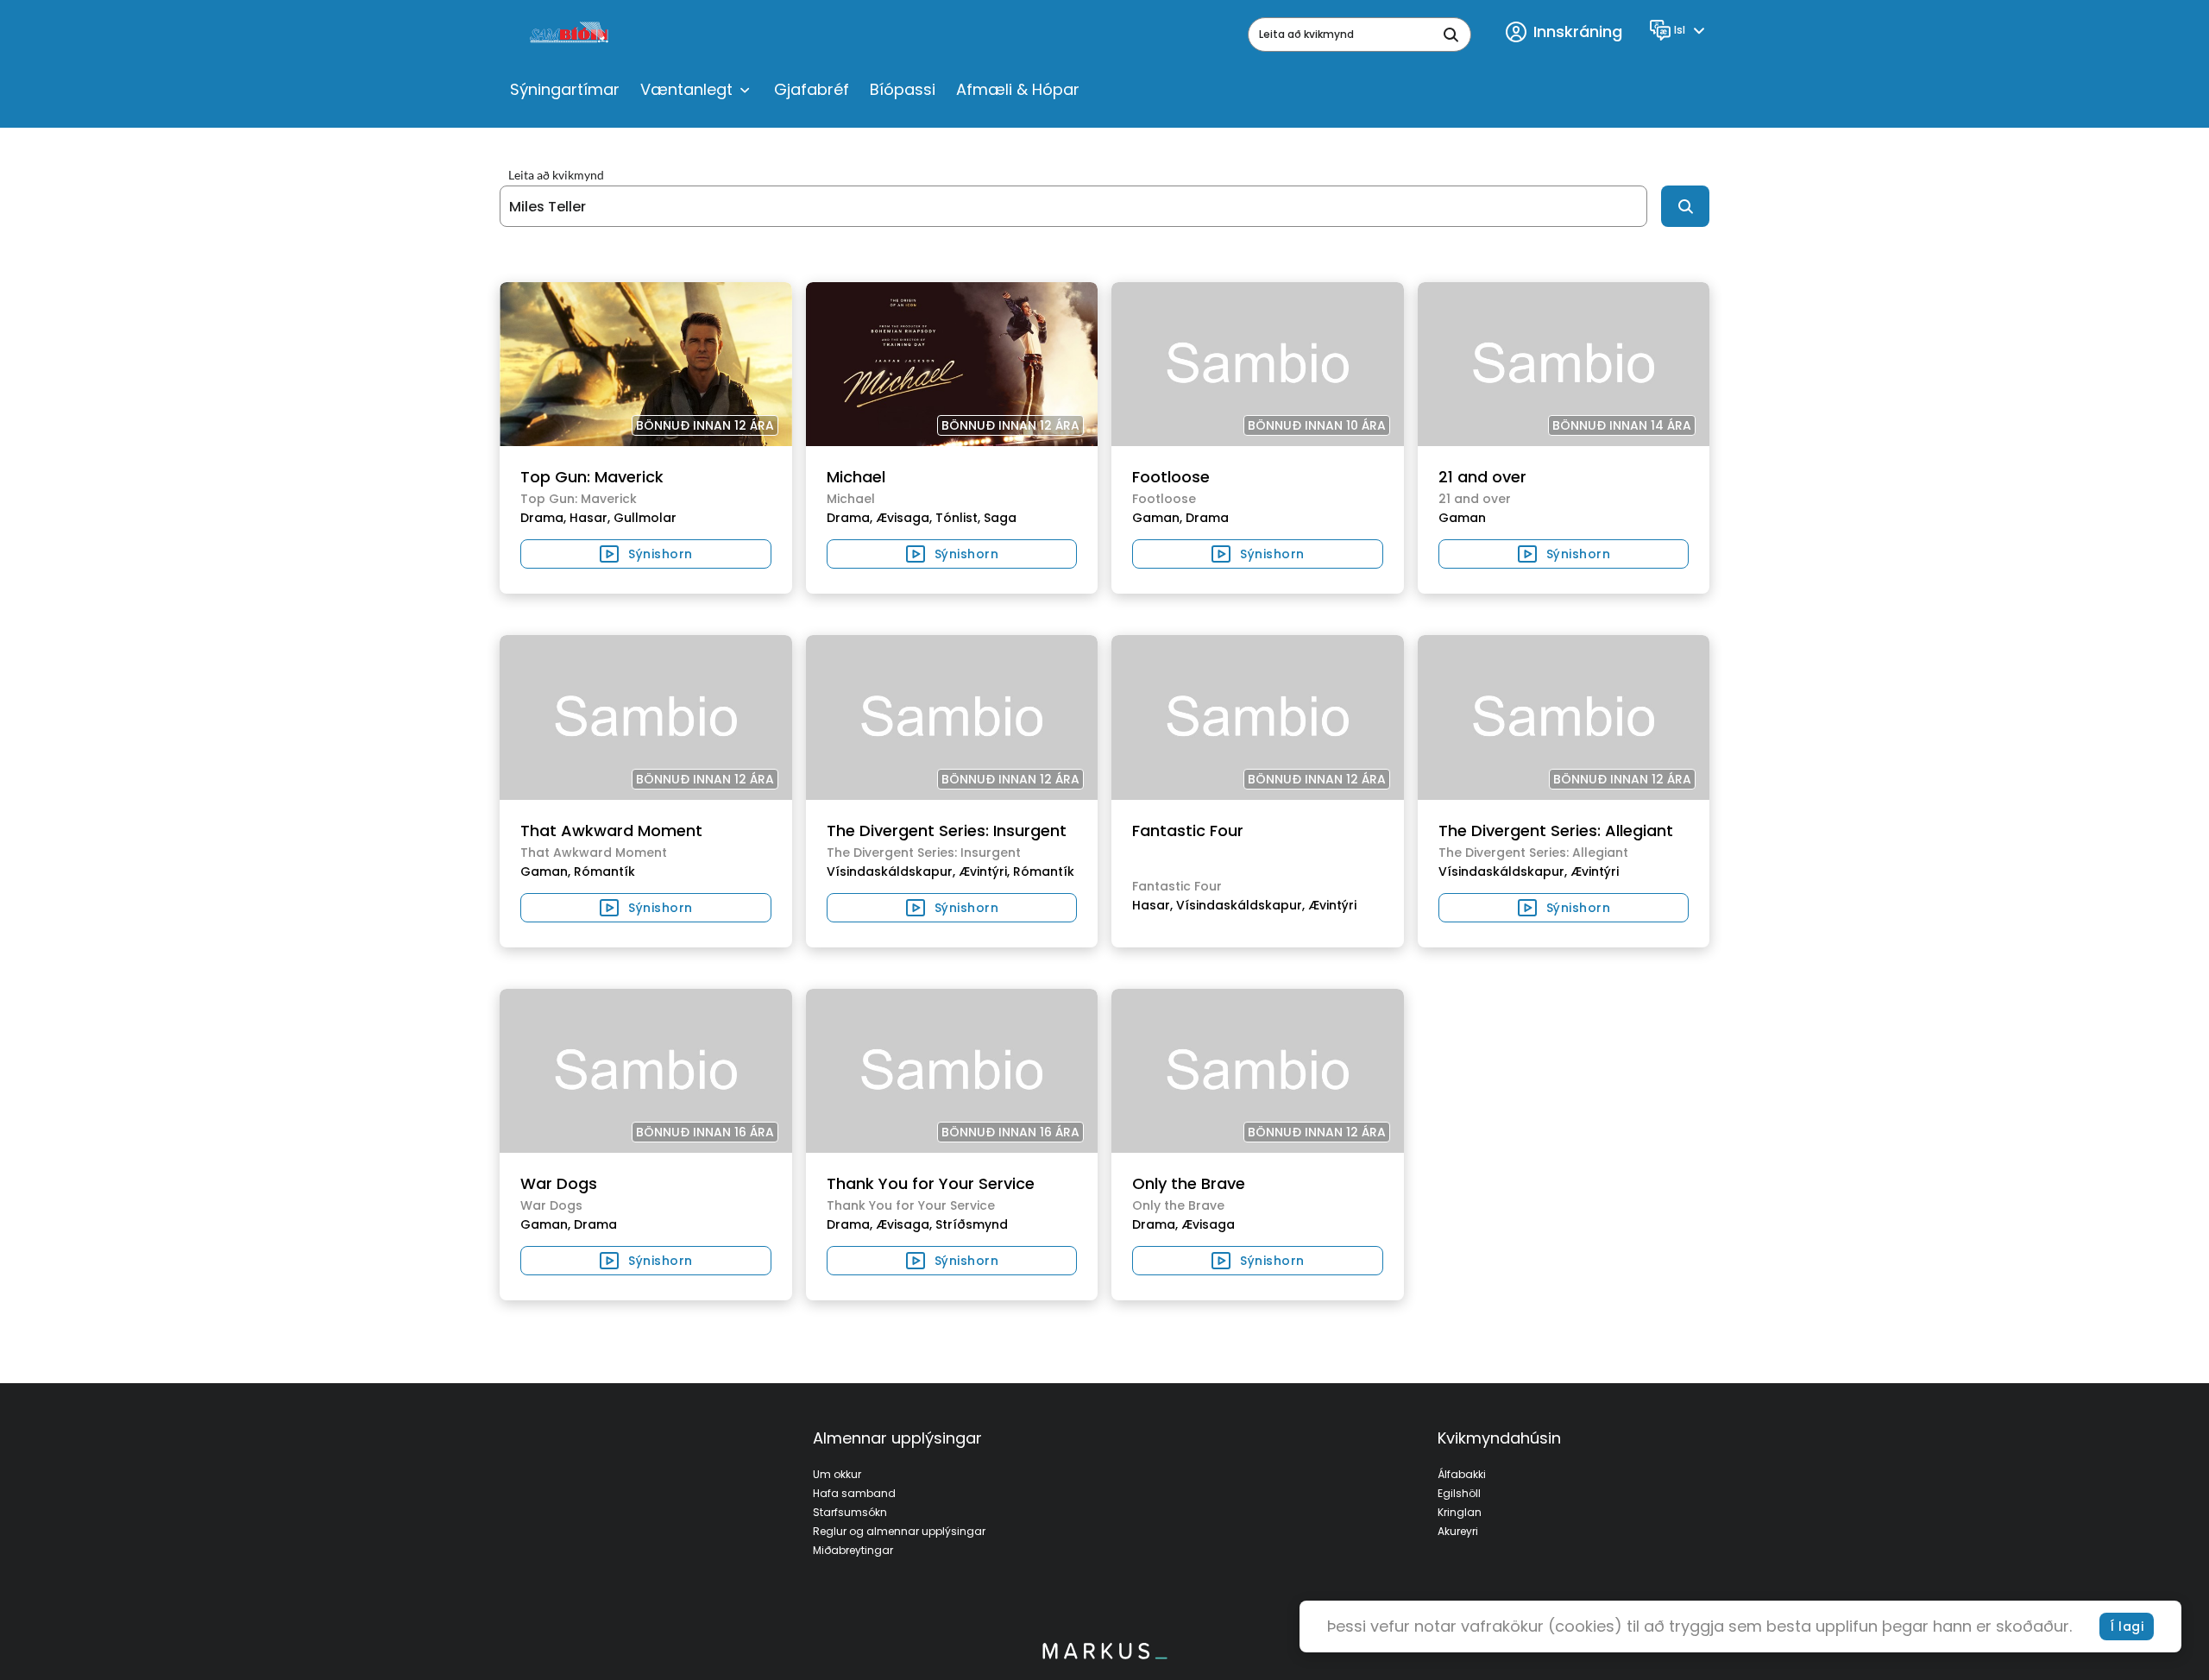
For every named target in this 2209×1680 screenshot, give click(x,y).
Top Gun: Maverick (592, 477)
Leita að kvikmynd (556, 175)
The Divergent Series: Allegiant (1556, 831)
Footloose (1171, 477)
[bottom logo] (1104, 1655)
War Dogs (559, 1183)
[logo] (571, 35)
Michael (856, 477)
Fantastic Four (1188, 831)
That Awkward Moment (611, 831)
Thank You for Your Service (931, 1183)
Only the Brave (1189, 1183)
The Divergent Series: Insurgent (947, 831)
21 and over (1482, 477)
